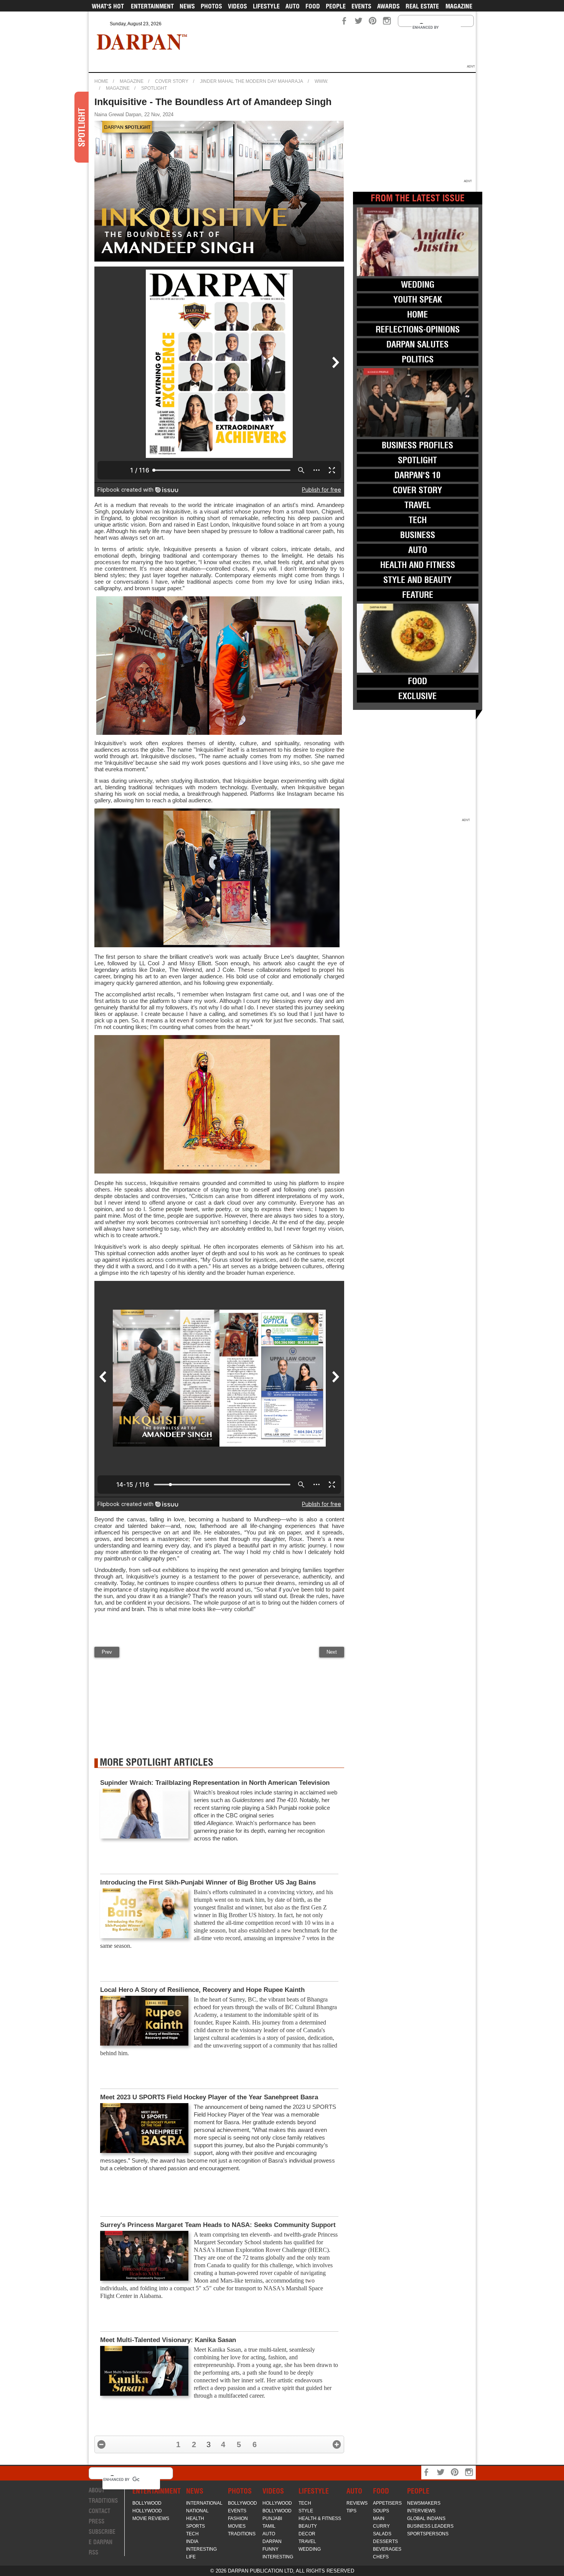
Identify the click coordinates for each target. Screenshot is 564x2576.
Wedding (418, 285)
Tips (351, 2511)
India (192, 2541)
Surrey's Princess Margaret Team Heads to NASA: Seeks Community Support (218, 2225)
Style (306, 2511)
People (336, 6)
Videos (237, 6)
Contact (100, 2511)
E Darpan (101, 2542)
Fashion (238, 2518)
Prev (107, 1652)
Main (379, 2518)
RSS (93, 2552)
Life (191, 2557)
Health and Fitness (418, 565)
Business (418, 535)
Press (96, 2521)
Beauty (308, 2526)
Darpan (272, 2541)
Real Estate (422, 6)
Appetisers (387, 2503)
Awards (388, 6)
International (204, 2503)
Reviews (357, 2503)
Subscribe (102, 2532)
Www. (321, 81)
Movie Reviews (151, 2518)
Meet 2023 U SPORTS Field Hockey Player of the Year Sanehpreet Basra (209, 2097)
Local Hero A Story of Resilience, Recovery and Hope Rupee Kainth (202, 1990)
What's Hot (108, 6)
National (197, 2511)
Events (361, 6)
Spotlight (154, 88)
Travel (418, 505)
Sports (195, 2526)
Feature (418, 595)
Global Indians (426, 2518)
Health (195, 2518)
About (97, 2490)
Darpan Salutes (417, 344)
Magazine (459, 6)
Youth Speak (418, 300)
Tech (418, 520)
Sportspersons (428, 2534)
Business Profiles (417, 445)
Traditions (103, 2501)
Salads (382, 2534)
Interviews (421, 2511)
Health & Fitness (320, 2518)
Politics (418, 359)
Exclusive (417, 696)
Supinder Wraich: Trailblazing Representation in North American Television (215, 1783)
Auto (293, 6)
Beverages (387, 2549)
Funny (270, 2549)
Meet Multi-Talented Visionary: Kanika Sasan (168, 2340)
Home (101, 81)
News (187, 6)
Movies (237, 2526)
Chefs (381, 2557)
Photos (211, 6)
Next (332, 1652)
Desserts (385, 2541)
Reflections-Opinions (418, 329)
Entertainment (152, 6)
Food (313, 6)
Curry (381, 2526)
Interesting (201, 2549)
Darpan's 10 (417, 475)
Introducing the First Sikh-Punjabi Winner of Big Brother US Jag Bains (208, 1882)
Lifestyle (266, 6)
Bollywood (147, 2503)
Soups (381, 2511)
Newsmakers (424, 2503)
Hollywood (147, 2511)
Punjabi (272, 2518)
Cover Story (172, 81)
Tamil (269, 2526)
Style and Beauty (417, 580)
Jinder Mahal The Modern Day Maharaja (251, 81)
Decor (307, 2534)
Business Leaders (430, 2526)
